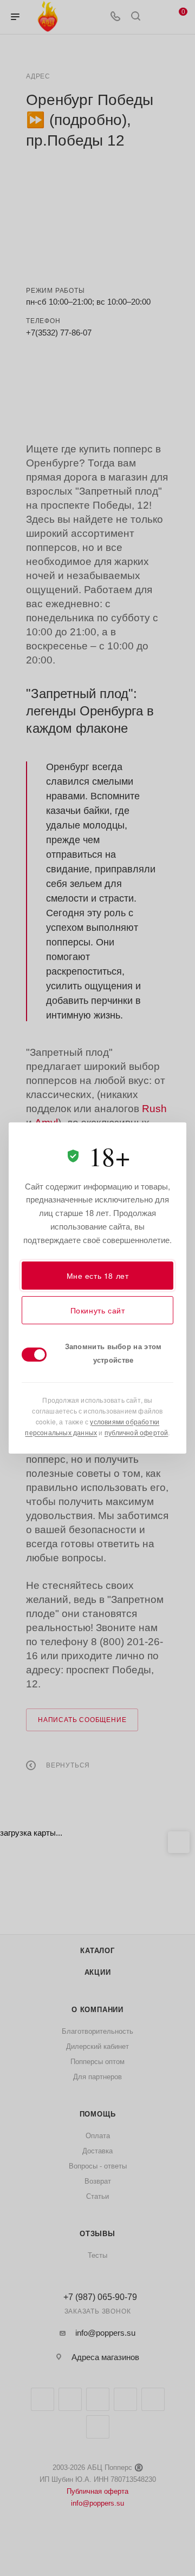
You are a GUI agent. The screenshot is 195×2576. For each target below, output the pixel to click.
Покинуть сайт (98, 1310)
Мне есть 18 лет (98, 1276)
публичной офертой (136, 1432)
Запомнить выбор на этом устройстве (113, 1353)
